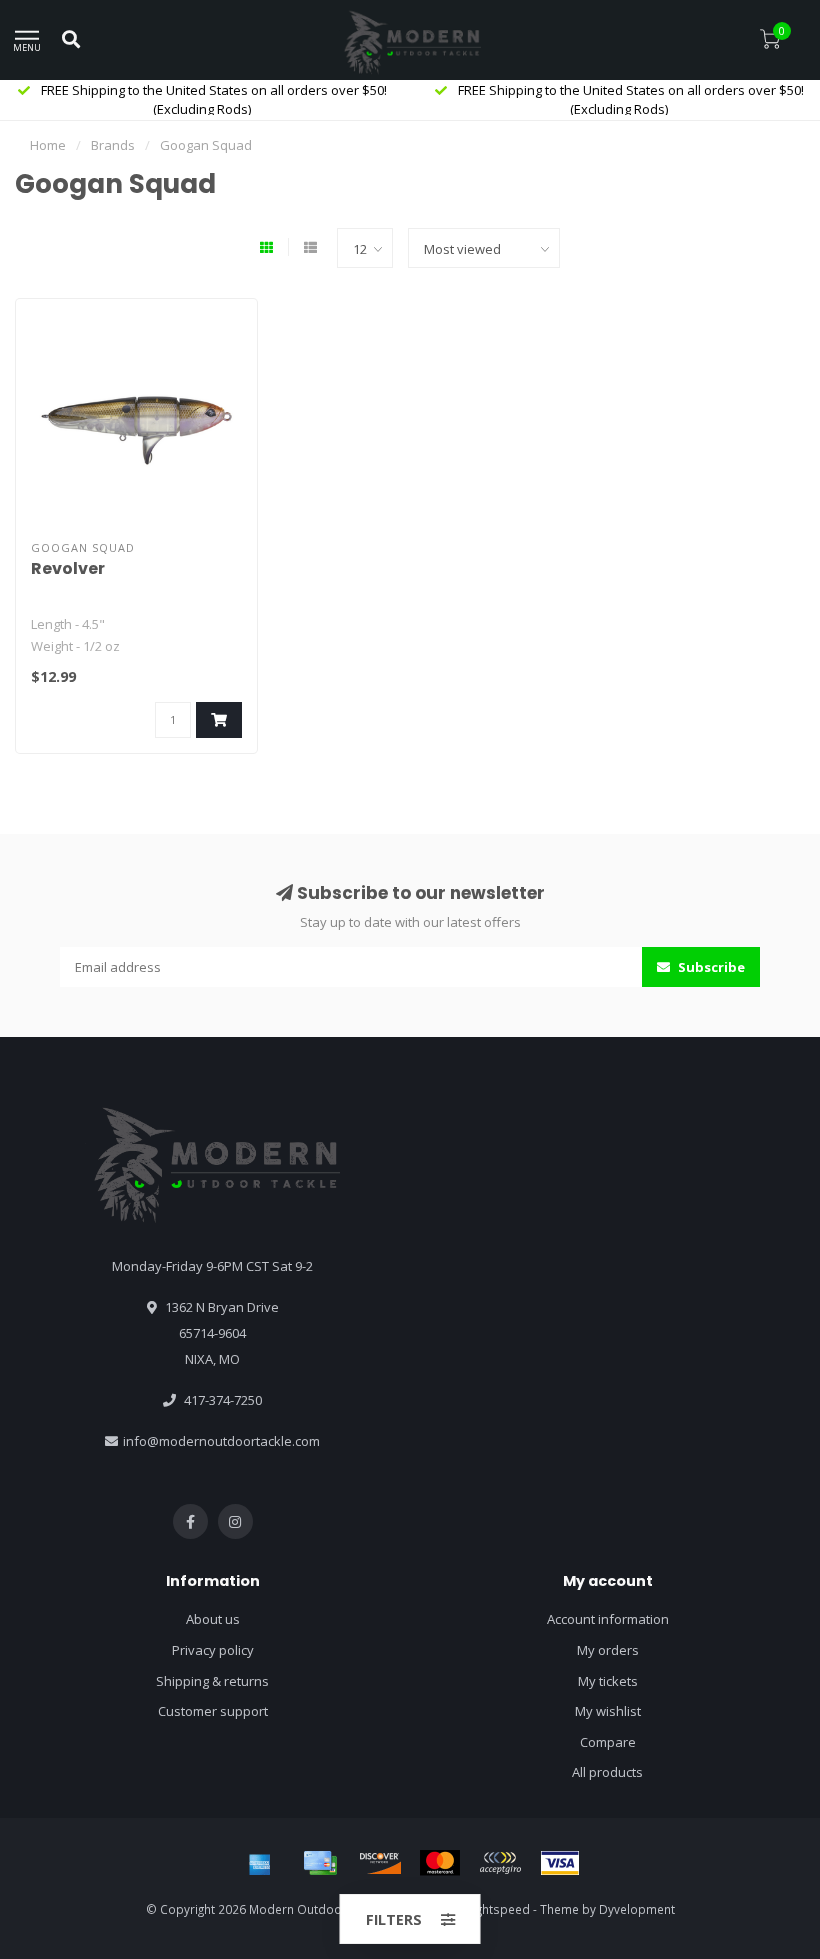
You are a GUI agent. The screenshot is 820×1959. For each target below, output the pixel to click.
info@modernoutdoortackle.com (221, 1441)
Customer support (213, 1711)
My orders (608, 1650)
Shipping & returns (212, 1681)
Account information (608, 1619)
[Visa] (560, 1863)
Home (48, 145)
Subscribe (710, 967)
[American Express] (260, 1863)
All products (607, 1772)
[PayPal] (500, 1863)
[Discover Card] (380, 1863)
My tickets (608, 1681)
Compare (608, 1742)
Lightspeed (498, 1909)
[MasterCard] (440, 1863)
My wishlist (608, 1711)
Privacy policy (213, 1650)
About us (213, 1619)
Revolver (68, 568)
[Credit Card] (320, 1863)
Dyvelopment (637, 1909)
